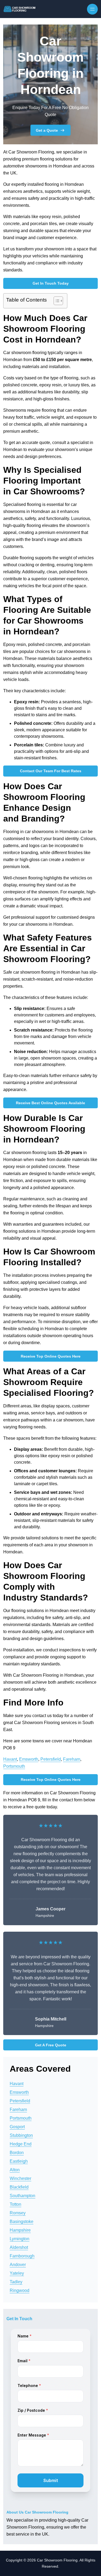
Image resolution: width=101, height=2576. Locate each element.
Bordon (17, 2153)
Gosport (17, 2127)
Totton (15, 2204)
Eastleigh (19, 2161)
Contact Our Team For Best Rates (51, 771)
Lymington (20, 2239)
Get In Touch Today (51, 283)
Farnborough (22, 2256)
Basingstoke (22, 2222)
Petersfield (51, 1759)
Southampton (22, 2196)
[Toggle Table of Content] (56, 301)
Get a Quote (47, 130)
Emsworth (29, 1759)
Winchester (20, 2178)
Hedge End (21, 2144)
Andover (18, 2265)
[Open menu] (92, 9)
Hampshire (20, 2230)
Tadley (16, 2282)
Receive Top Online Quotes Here (51, 1356)
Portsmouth (14, 1766)
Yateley (17, 2273)
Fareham (72, 1759)
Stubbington (21, 2135)
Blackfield (19, 2187)
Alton (15, 2170)
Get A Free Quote (51, 2045)
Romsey (18, 2213)
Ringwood (20, 2290)
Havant (10, 1759)
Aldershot (19, 2247)
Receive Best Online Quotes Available (50, 1103)
